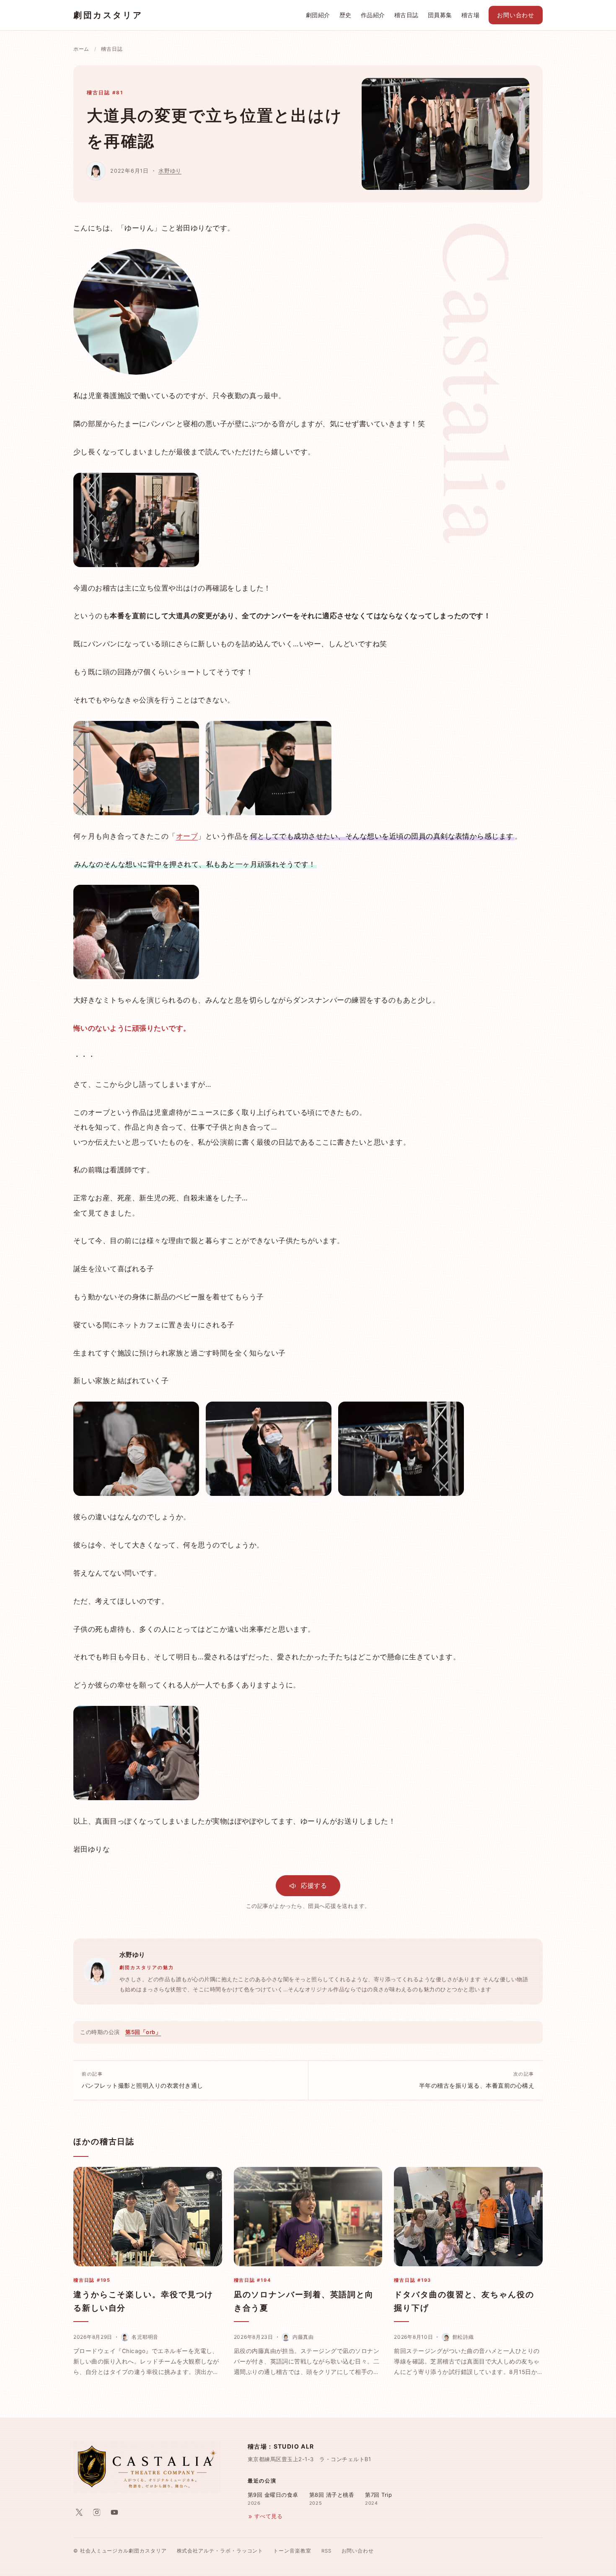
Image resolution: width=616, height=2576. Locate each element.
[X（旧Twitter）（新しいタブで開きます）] (79, 2512)
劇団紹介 (318, 15)
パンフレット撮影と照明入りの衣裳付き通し (142, 2080)
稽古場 (470, 15)
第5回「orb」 (143, 2032)
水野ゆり (170, 171)
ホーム (81, 49)
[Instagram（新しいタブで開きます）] (97, 2512)
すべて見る (268, 2516)
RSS (326, 2551)
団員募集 (440, 15)
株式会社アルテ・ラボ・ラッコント (220, 2551)
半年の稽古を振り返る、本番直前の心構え (477, 2080)
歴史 (346, 15)
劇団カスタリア (108, 15)
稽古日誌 (406, 15)
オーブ (187, 836)
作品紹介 (373, 15)
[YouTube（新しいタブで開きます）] (114, 2512)
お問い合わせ (516, 15)
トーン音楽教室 (292, 2551)
